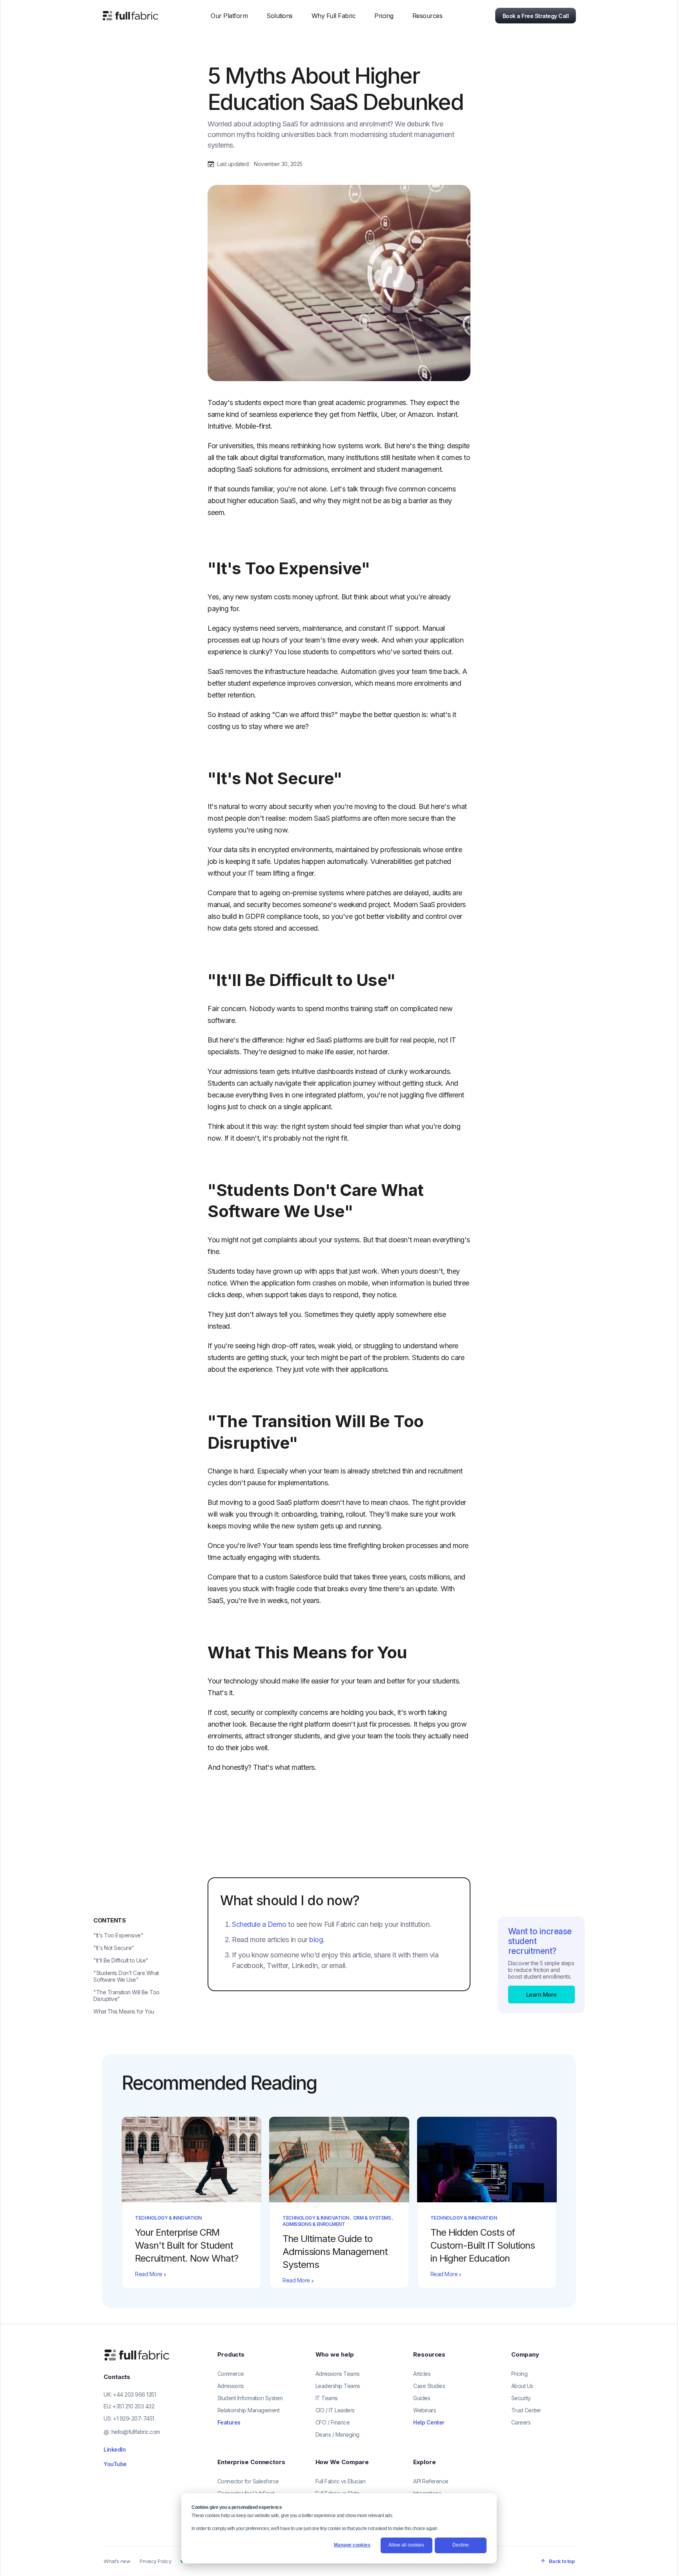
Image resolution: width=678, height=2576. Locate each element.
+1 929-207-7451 (134, 2418)
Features (229, 2422)
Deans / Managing (337, 2435)
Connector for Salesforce (248, 2481)
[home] (130, 16)
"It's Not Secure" (114, 1948)
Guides (422, 2398)
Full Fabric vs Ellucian (341, 2481)
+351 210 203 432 (133, 2406)
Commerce (231, 2374)
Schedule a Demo (259, 1924)
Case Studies (429, 2386)
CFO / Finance (333, 2422)
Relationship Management (249, 2410)
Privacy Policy (155, 2561)
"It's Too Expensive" (118, 1935)
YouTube (115, 2464)
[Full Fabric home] (138, 2355)
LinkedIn (115, 2449)
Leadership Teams (338, 2386)
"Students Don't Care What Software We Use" (126, 1976)
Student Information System (250, 2398)
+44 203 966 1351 (134, 2394)
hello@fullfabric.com (136, 2432)
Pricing (384, 16)
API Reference (431, 2481)
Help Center (429, 2422)
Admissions (231, 2386)
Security (521, 2398)
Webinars (425, 2410)
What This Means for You (124, 2011)
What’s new (117, 2561)
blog (316, 1940)
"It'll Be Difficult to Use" (121, 1960)
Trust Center (526, 2410)
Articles (422, 2374)
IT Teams (327, 2398)
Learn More (541, 1995)
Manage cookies (352, 2545)
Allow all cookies (406, 2545)
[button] (229, 16)
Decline (461, 2545)
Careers (521, 2422)
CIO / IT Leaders (335, 2410)
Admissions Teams (338, 2374)
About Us (522, 2386)
